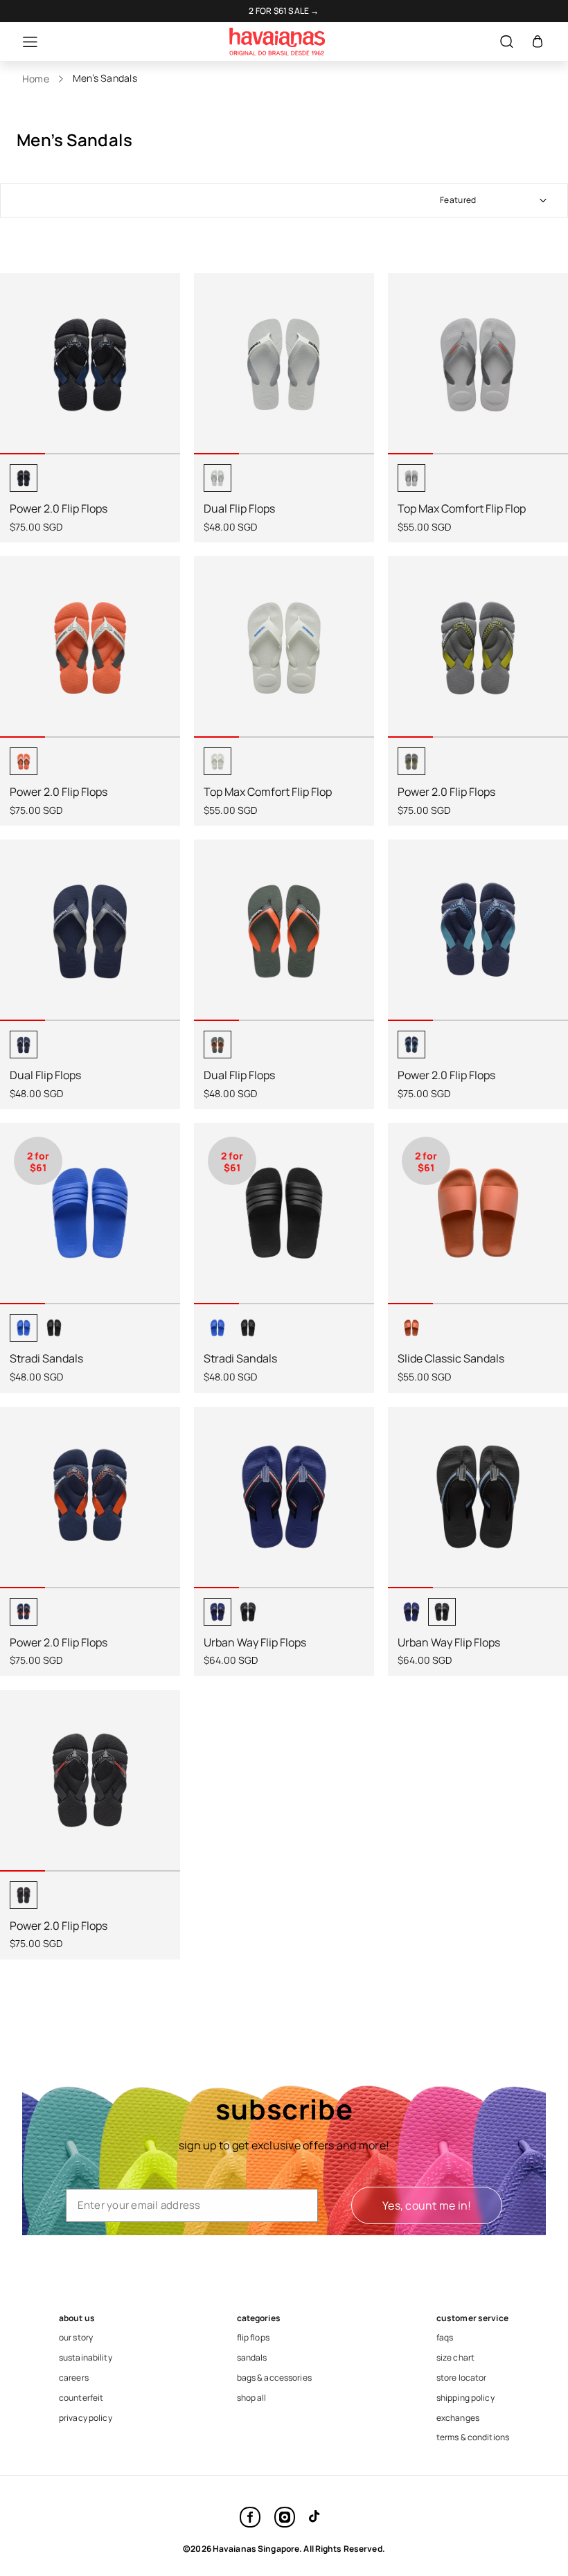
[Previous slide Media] (16, 374)
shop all (252, 2398)
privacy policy (86, 2418)
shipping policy (465, 2398)
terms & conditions (473, 2437)
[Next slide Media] (164, 374)
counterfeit (81, 2398)
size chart (455, 2358)
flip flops (253, 2338)
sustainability (86, 2358)
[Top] (526, 2488)
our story (76, 2338)
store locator (462, 2378)
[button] (23, 42)
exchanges (458, 2418)
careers (74, 2378)
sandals (252, 2358)
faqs (445, 2338)
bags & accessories (274, 2378)
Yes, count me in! (427, 2205)
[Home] (277, 42)
